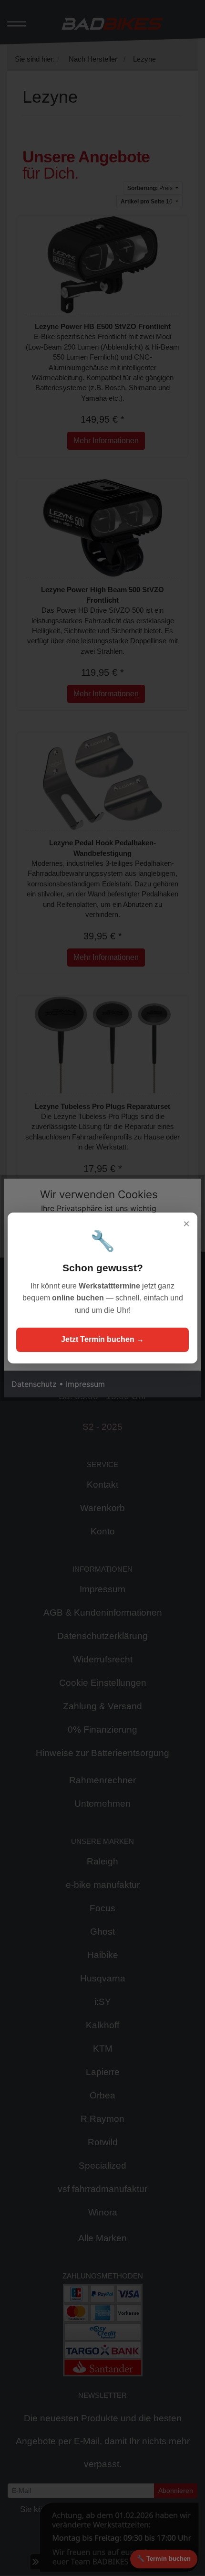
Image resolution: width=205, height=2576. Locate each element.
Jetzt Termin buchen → (102, 1339)
